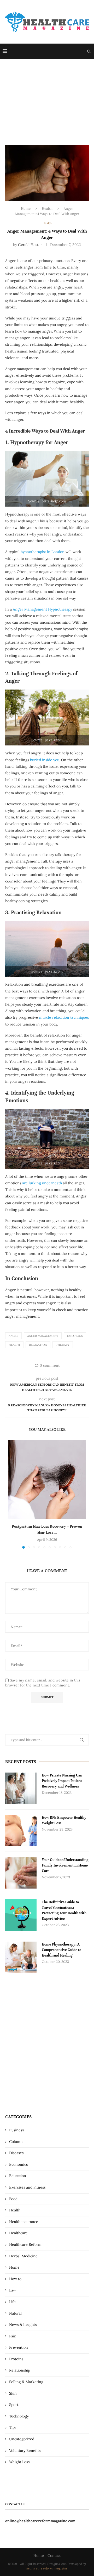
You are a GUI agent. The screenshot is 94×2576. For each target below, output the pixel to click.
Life (12, 2302)
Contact (54, 2556)
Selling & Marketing (26, 2382)
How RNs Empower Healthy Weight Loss (64, 1820)
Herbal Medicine (23, 2256)
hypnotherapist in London (43, 552)
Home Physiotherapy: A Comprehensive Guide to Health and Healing (61, 1950)
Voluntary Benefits (25, 2451)
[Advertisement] (47, 99)
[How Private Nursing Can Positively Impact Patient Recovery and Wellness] (21, 1788)
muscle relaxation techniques (64, 1017)
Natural (15, 2313)
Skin (13, 2393)
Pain (13, 2336)
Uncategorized (22, 2439)
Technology (19, 2416)
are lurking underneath (42, 1183)
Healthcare (18, 2233)
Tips (13, 2427)
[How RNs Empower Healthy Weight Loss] (21, 1831)
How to (15, 2279)
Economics (18, 2164)
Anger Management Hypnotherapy (42, 609)
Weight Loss (19, 2462)
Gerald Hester (30, 245)
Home (26, 209)
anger (13, 1336)
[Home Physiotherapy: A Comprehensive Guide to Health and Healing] (21, 1957)
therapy (63, 1345)
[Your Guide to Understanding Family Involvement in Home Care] (21, 1873)
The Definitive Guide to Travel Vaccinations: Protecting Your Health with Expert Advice (64, 1910)
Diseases (16, 2153)
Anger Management (43, 1336)
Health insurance (24, 2222)
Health (47, 209)
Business (16, 2130)
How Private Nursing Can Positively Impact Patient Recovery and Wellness (62, 1781)
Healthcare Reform (25, 2244)
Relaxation (38, 1345)
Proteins (16, 2359)
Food (13, 2199)
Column (16, 2142)
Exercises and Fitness (27, 2187)
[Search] (89, 51)
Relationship (20, 2370)
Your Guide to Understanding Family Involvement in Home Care (65, 1865)
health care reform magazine (47, 2568)
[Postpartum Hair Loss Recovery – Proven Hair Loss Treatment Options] (47, 1480)
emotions (75, 1336)
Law (13, 2290)
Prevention (19, 2347)
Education (18, 2176)
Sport (14, 2405)
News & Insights (23, 2325)
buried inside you (45, 760)
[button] (12, 1494)
